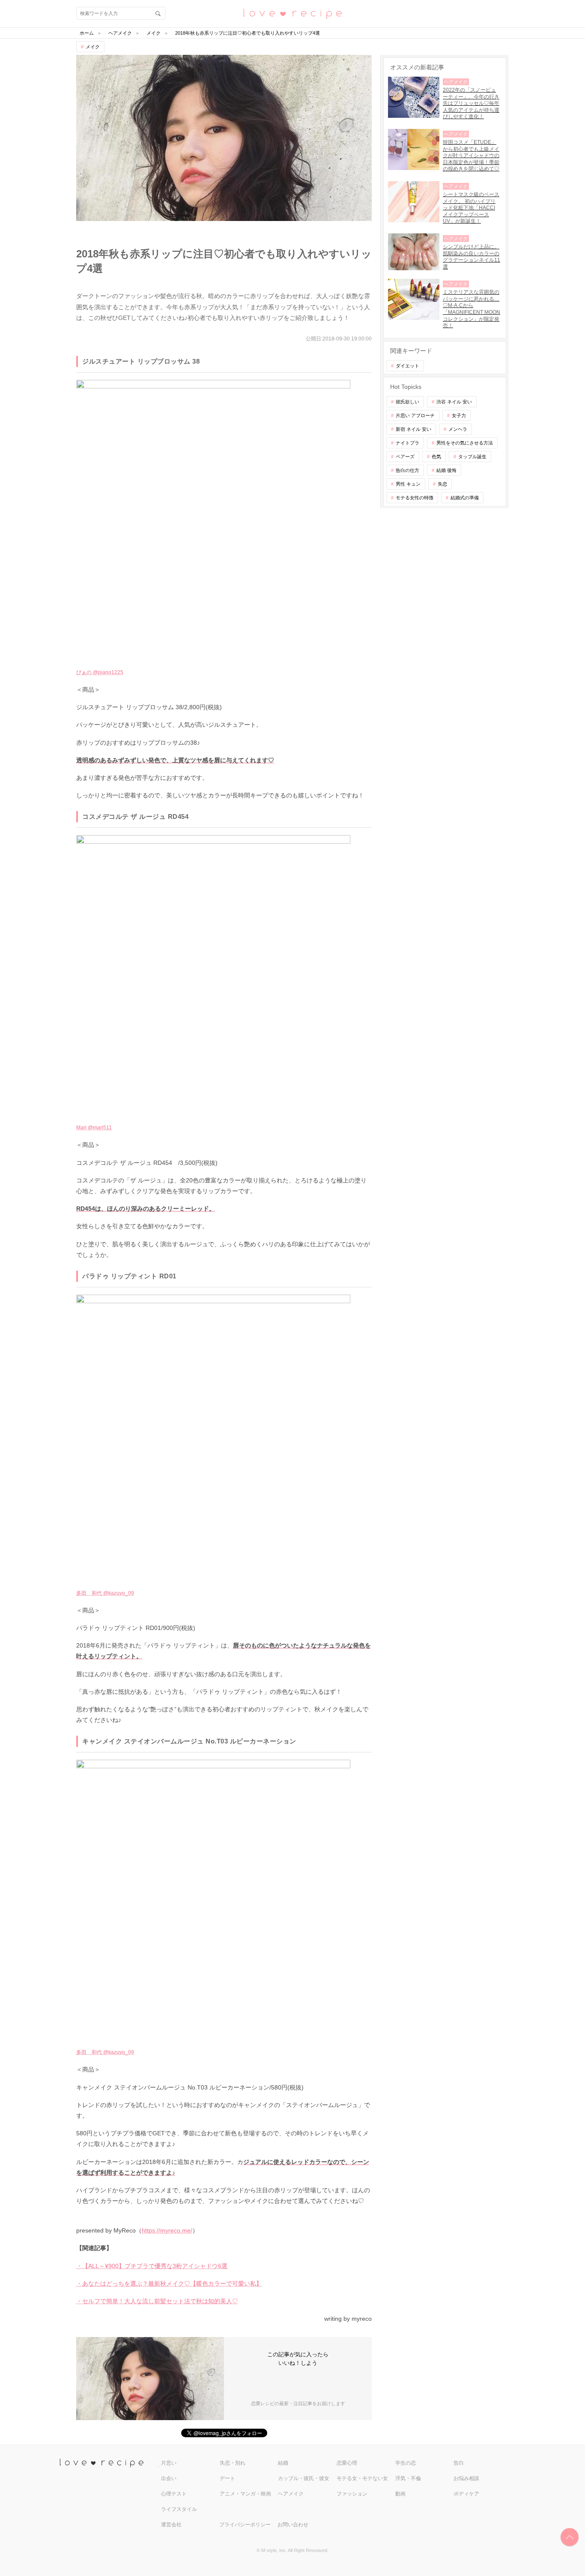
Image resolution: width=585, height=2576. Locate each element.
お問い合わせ (293, 2525)
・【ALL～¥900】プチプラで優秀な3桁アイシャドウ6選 (152, 2266)
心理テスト (174, 2494)
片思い (169, 2463)
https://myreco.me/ (167, 2230)
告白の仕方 (407, 470)
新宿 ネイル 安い (413, 429)
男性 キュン (408, 484)
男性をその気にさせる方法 (465, 443)
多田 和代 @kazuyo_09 (105, 1593)
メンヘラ (458, 429)
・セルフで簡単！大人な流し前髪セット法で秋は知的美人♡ (157, 2301)
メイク (93, 47)
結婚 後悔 (446, 470)
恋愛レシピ (292, 13)
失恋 (442, 484)
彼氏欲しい (407, 402)
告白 (459, 2463)
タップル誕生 (472, 457)
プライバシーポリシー (245, 2525)
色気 (436, 457)
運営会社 (171, 2525)
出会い (169, 2478)
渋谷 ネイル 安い (454, 402)
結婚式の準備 (465, 498)
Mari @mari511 (94, 1128)
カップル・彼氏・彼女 (304, 2478)
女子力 (459, 415)
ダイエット (407, 366)
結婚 (283, 2463)
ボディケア (466, 2494)
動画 (400, 2494)
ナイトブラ (407, 443)
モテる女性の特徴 (415, 498)
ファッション (352, 2494)
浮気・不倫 (408, 2478)
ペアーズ (405, 457)
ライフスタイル (179, 2509)
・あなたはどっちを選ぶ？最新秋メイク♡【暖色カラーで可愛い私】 (169, 2283)
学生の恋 (406, 2463)
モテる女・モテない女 (362, 2478)
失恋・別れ (233, 2463)
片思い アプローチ (415, 415)
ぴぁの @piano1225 (100, 672)
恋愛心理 (347, 2463)
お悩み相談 (466, 2478)
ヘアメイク (291, 2494)
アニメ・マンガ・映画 (245, 2494)
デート (227, 2478)
